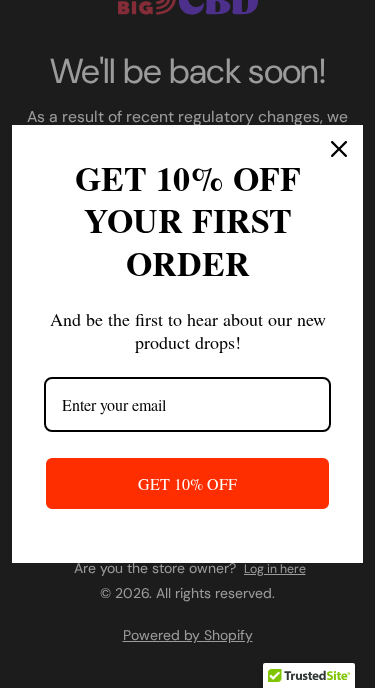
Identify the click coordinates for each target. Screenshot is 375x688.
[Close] (339, 149)
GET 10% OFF (187, 483)
